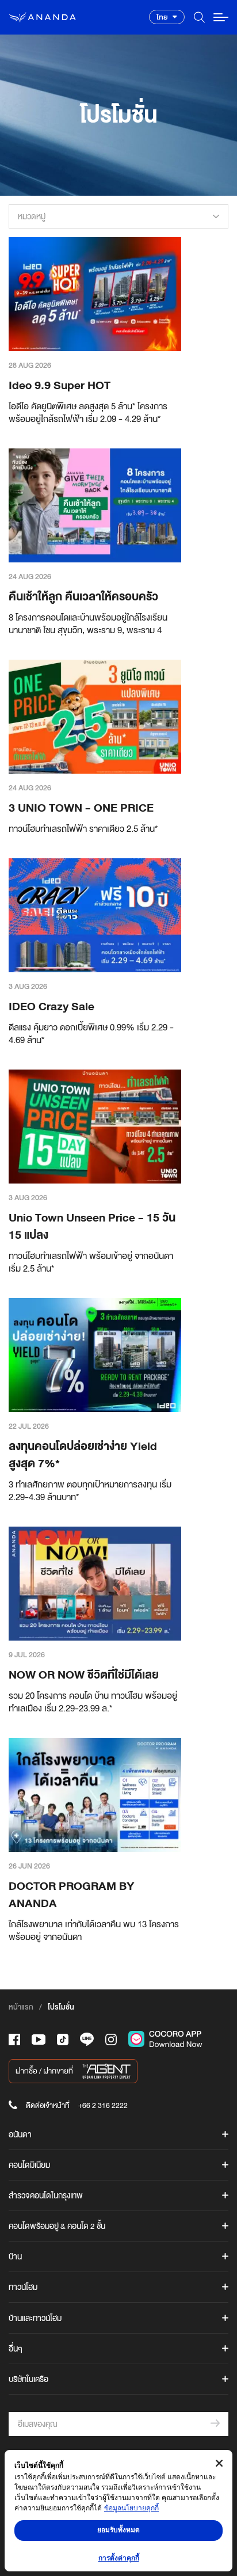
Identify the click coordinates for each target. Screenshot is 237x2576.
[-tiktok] (63, 2040)
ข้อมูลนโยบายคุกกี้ (131, 2508)
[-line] (87, 2039)
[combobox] (118, 216)
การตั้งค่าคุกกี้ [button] (119, 2558)
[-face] (14, 2040)
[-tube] (39, 2040)
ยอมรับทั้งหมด (118, 2530)
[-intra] (111, 2040)
